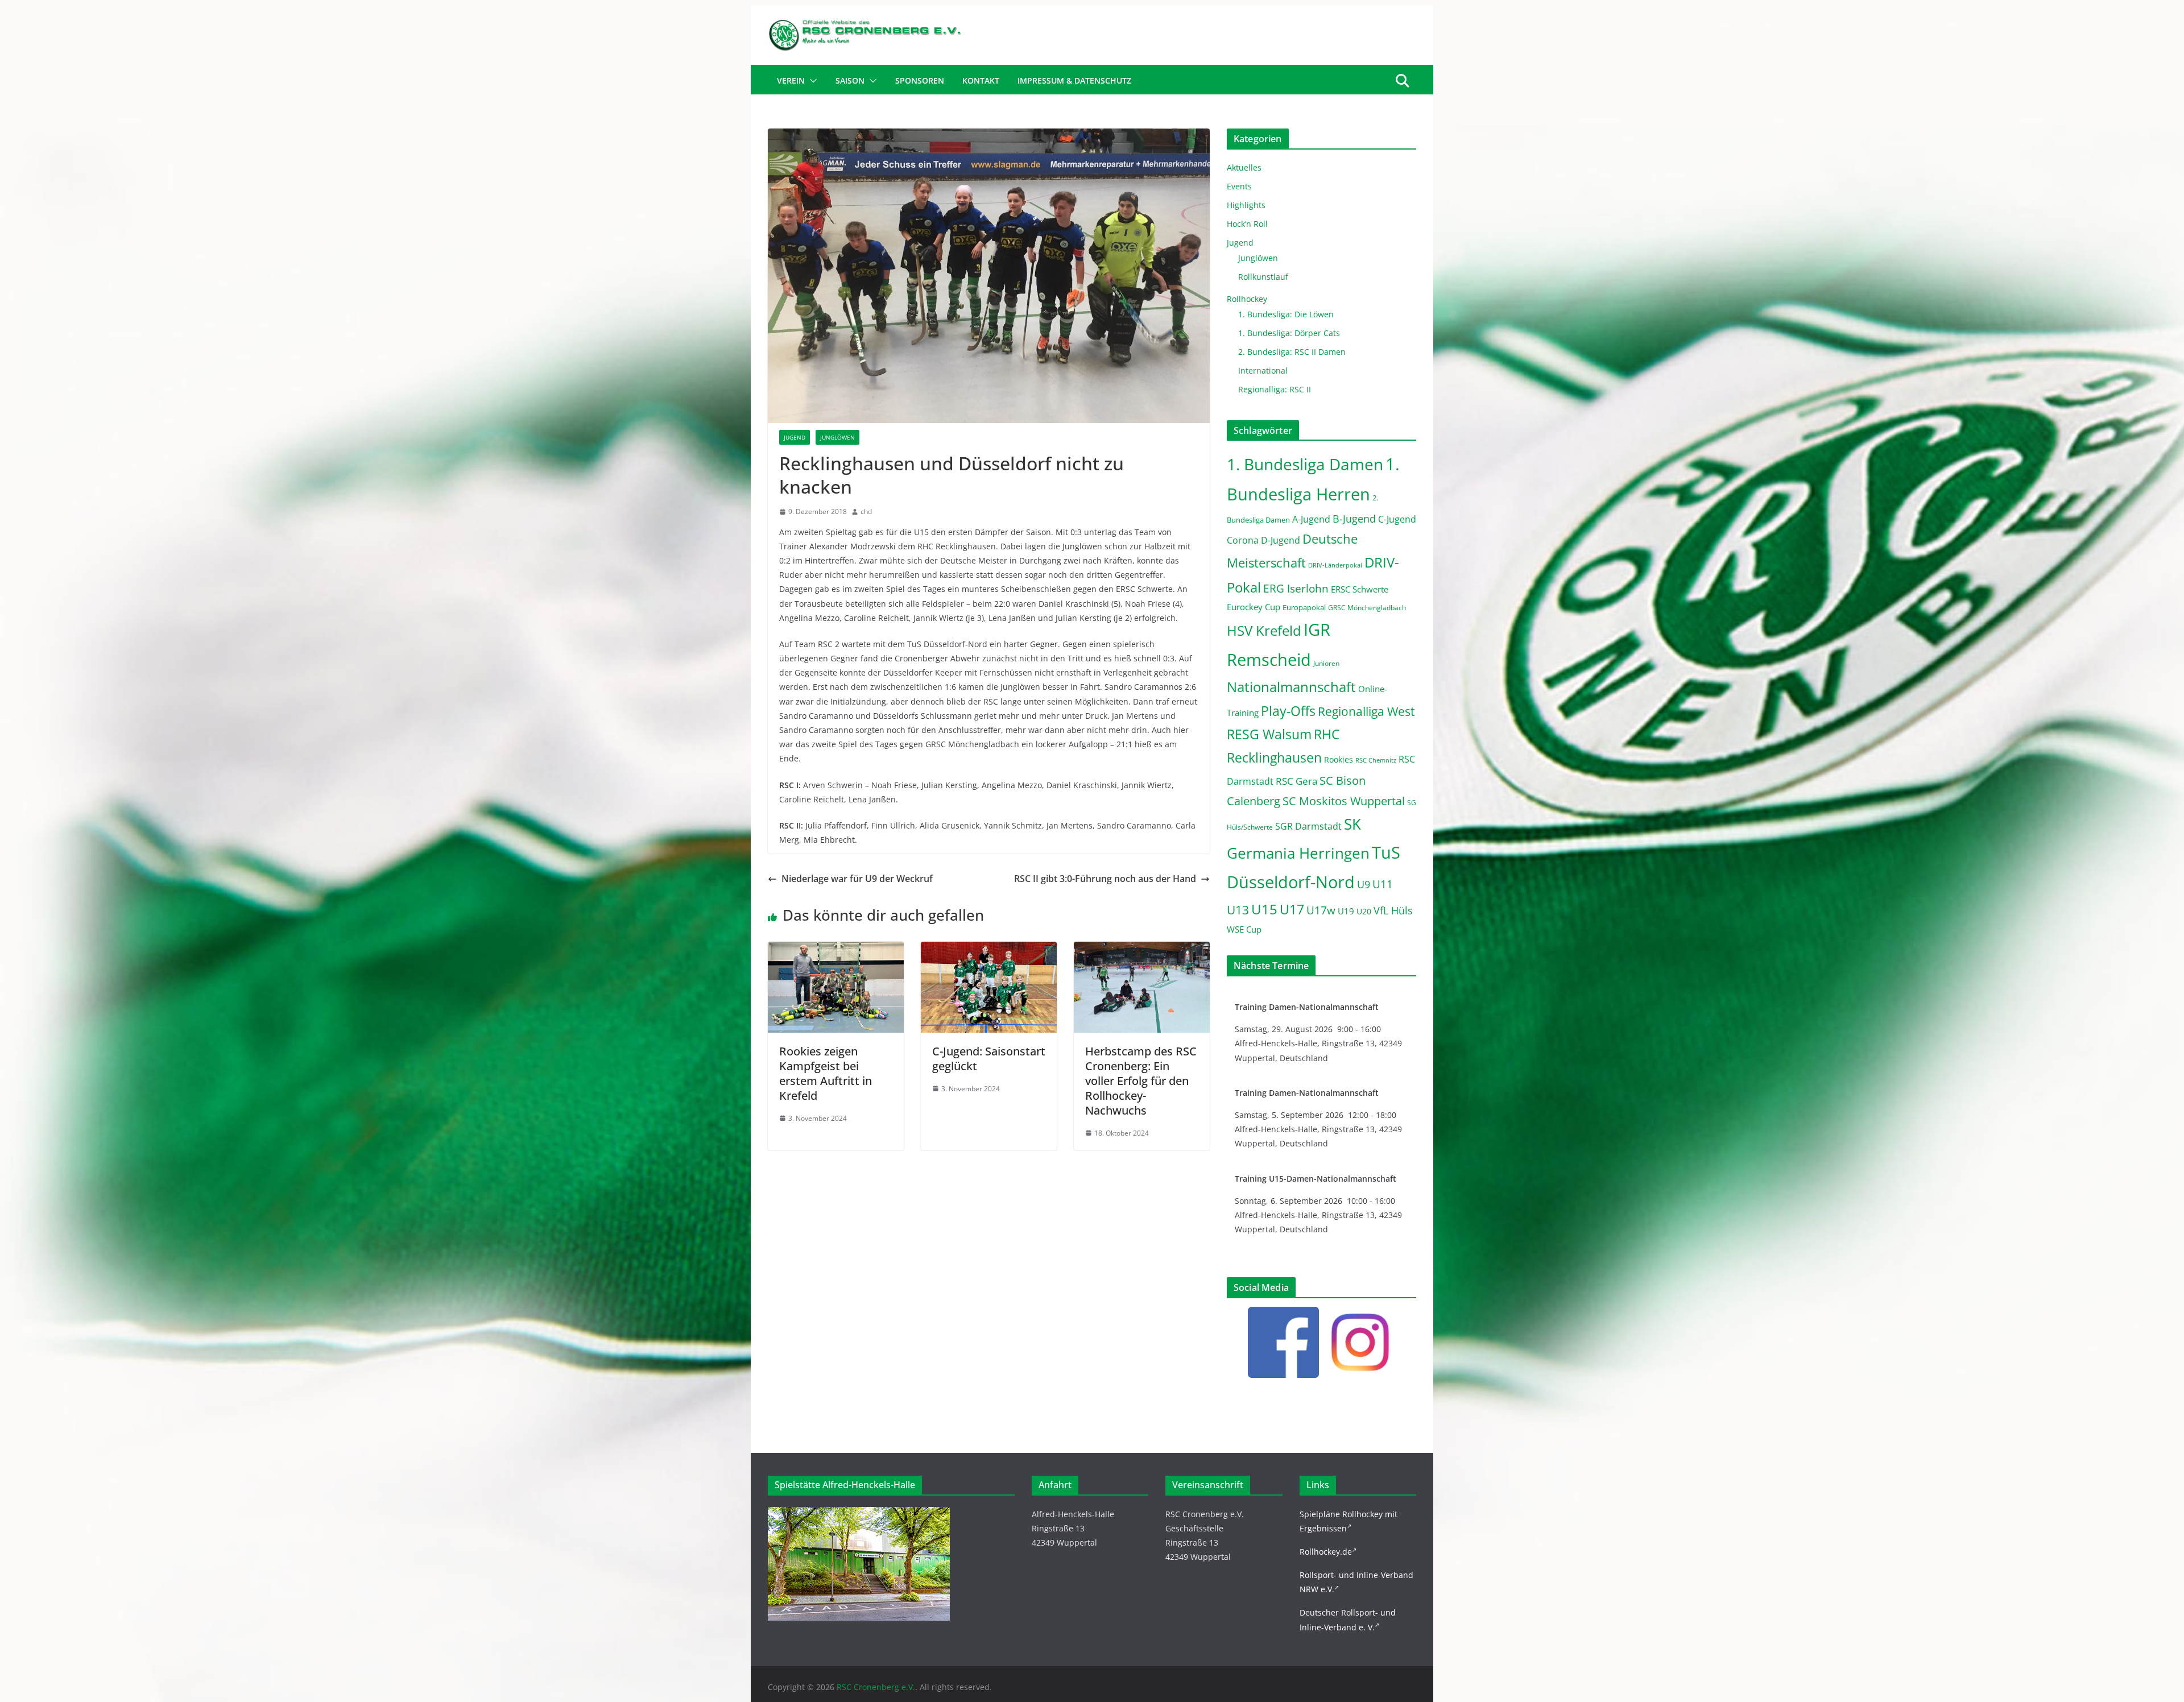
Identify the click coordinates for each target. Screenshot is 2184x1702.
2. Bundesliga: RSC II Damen (1292, 352)
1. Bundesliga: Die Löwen (1286, 314)
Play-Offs (1288, 711)
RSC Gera (1296, 781)
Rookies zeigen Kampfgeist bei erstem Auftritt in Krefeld (826, 1073)
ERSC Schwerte (1360, 589)
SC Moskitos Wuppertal (1344, 801)
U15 (1264, 909)
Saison (850, 80)
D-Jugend (1281, 540)
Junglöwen (837, 437)
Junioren (1326, 663)
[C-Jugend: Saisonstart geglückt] (989, 950)
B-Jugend (1354, 519)
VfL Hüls (1393, 910)
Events (1239, 186)
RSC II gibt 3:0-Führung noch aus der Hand (1105, 879)
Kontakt (981, 80)
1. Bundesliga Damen (1305, 464)
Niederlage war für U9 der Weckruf (857, 879)
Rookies (1339, 759)
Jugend (795, 437)
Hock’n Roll (1247, 224)
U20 (1364, 911)
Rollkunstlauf (1263, 277)
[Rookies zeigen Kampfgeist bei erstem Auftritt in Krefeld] (836, 950)
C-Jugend (1397, 519)
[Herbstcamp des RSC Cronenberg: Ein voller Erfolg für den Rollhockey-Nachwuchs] (1142, 950)
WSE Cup (1244, 929)
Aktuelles (1244, 167)
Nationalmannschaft (1291, 687)
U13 (1238, 910)
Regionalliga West (1366, 711)
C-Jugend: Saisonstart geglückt (989, 1059)
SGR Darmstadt (1308, 826)
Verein (791, 80)
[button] (811, 81)
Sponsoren (920, 80)
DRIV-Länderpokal (1335, 565)
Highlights (1246, 205)
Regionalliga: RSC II (1275, 389)
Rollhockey (1247, 299)
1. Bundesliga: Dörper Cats (1289, 333)
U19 (1346, 911)
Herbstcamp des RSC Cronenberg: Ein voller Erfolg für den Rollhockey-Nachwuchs (1141, 1081)
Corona (1243, 540)
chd (866, 512)
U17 (1292, 909)
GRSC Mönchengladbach (1367, 608)
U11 (1383, 884)
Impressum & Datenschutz (1074, 80)
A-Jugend (1311, 519)
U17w (1321, 910)
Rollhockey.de (1326, 1552)
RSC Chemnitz (1376, 760)
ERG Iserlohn (1296, 589)
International (1263, 370)
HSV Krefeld (1264, 630)
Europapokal (1304, 608)
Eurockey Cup (1254, 607)
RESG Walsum (1269, 734)
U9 (1364, 884)
